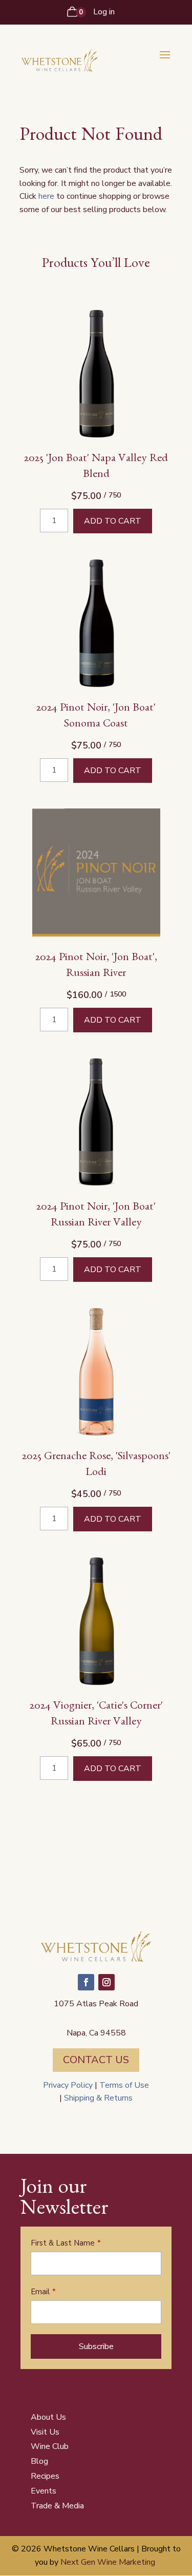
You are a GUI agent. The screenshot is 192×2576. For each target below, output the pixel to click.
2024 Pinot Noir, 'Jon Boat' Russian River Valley (96, 1216)
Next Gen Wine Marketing (108, 2562)
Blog (39, 2461)
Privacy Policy (68, 2085)
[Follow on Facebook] (86, 1982)
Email (40, 2292)
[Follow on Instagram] (106, 1982)
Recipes (45, 2476)
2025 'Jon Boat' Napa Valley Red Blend (96, 468)
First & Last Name (63, 2243)
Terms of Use (124, 2085)
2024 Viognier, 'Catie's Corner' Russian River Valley (96, 1715)
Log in (104, 12)
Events (44, 2491)
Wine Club (50, 2446)
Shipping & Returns (97, 2098)
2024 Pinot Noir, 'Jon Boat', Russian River (96, 967)
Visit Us (45, 2432)
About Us (48, 2417)
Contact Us (96, 2060)
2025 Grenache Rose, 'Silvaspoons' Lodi (96, 1466)
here (46, 196)
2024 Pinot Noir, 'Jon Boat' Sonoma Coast (96, 717)
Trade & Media (57, 2506)
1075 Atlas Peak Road (96, 2004)
